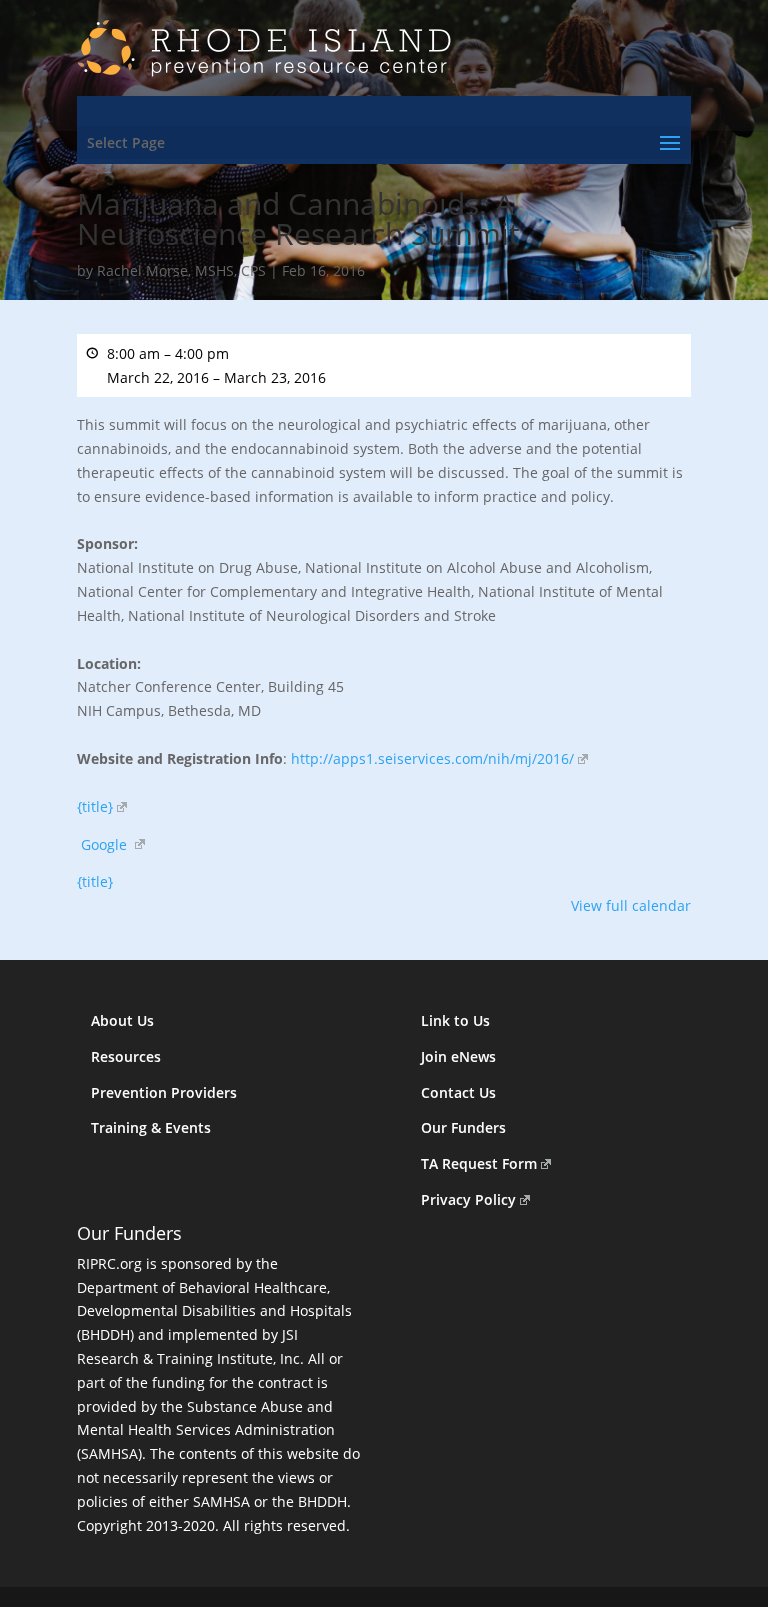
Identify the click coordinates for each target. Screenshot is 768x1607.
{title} (95, 806)
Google (104, 844)
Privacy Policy (468, 1199)
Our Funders (463, 1127)
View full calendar (631, 905)
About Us (122, 1020)
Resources (126, 1056)
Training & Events (151, 1127)
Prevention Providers (164, 1092)
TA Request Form (479, 1163)
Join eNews (458, 1056)
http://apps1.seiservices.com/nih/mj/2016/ (432, 758)
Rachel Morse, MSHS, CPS (181, 270)
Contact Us (458, 1092)
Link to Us (455, 1020)
